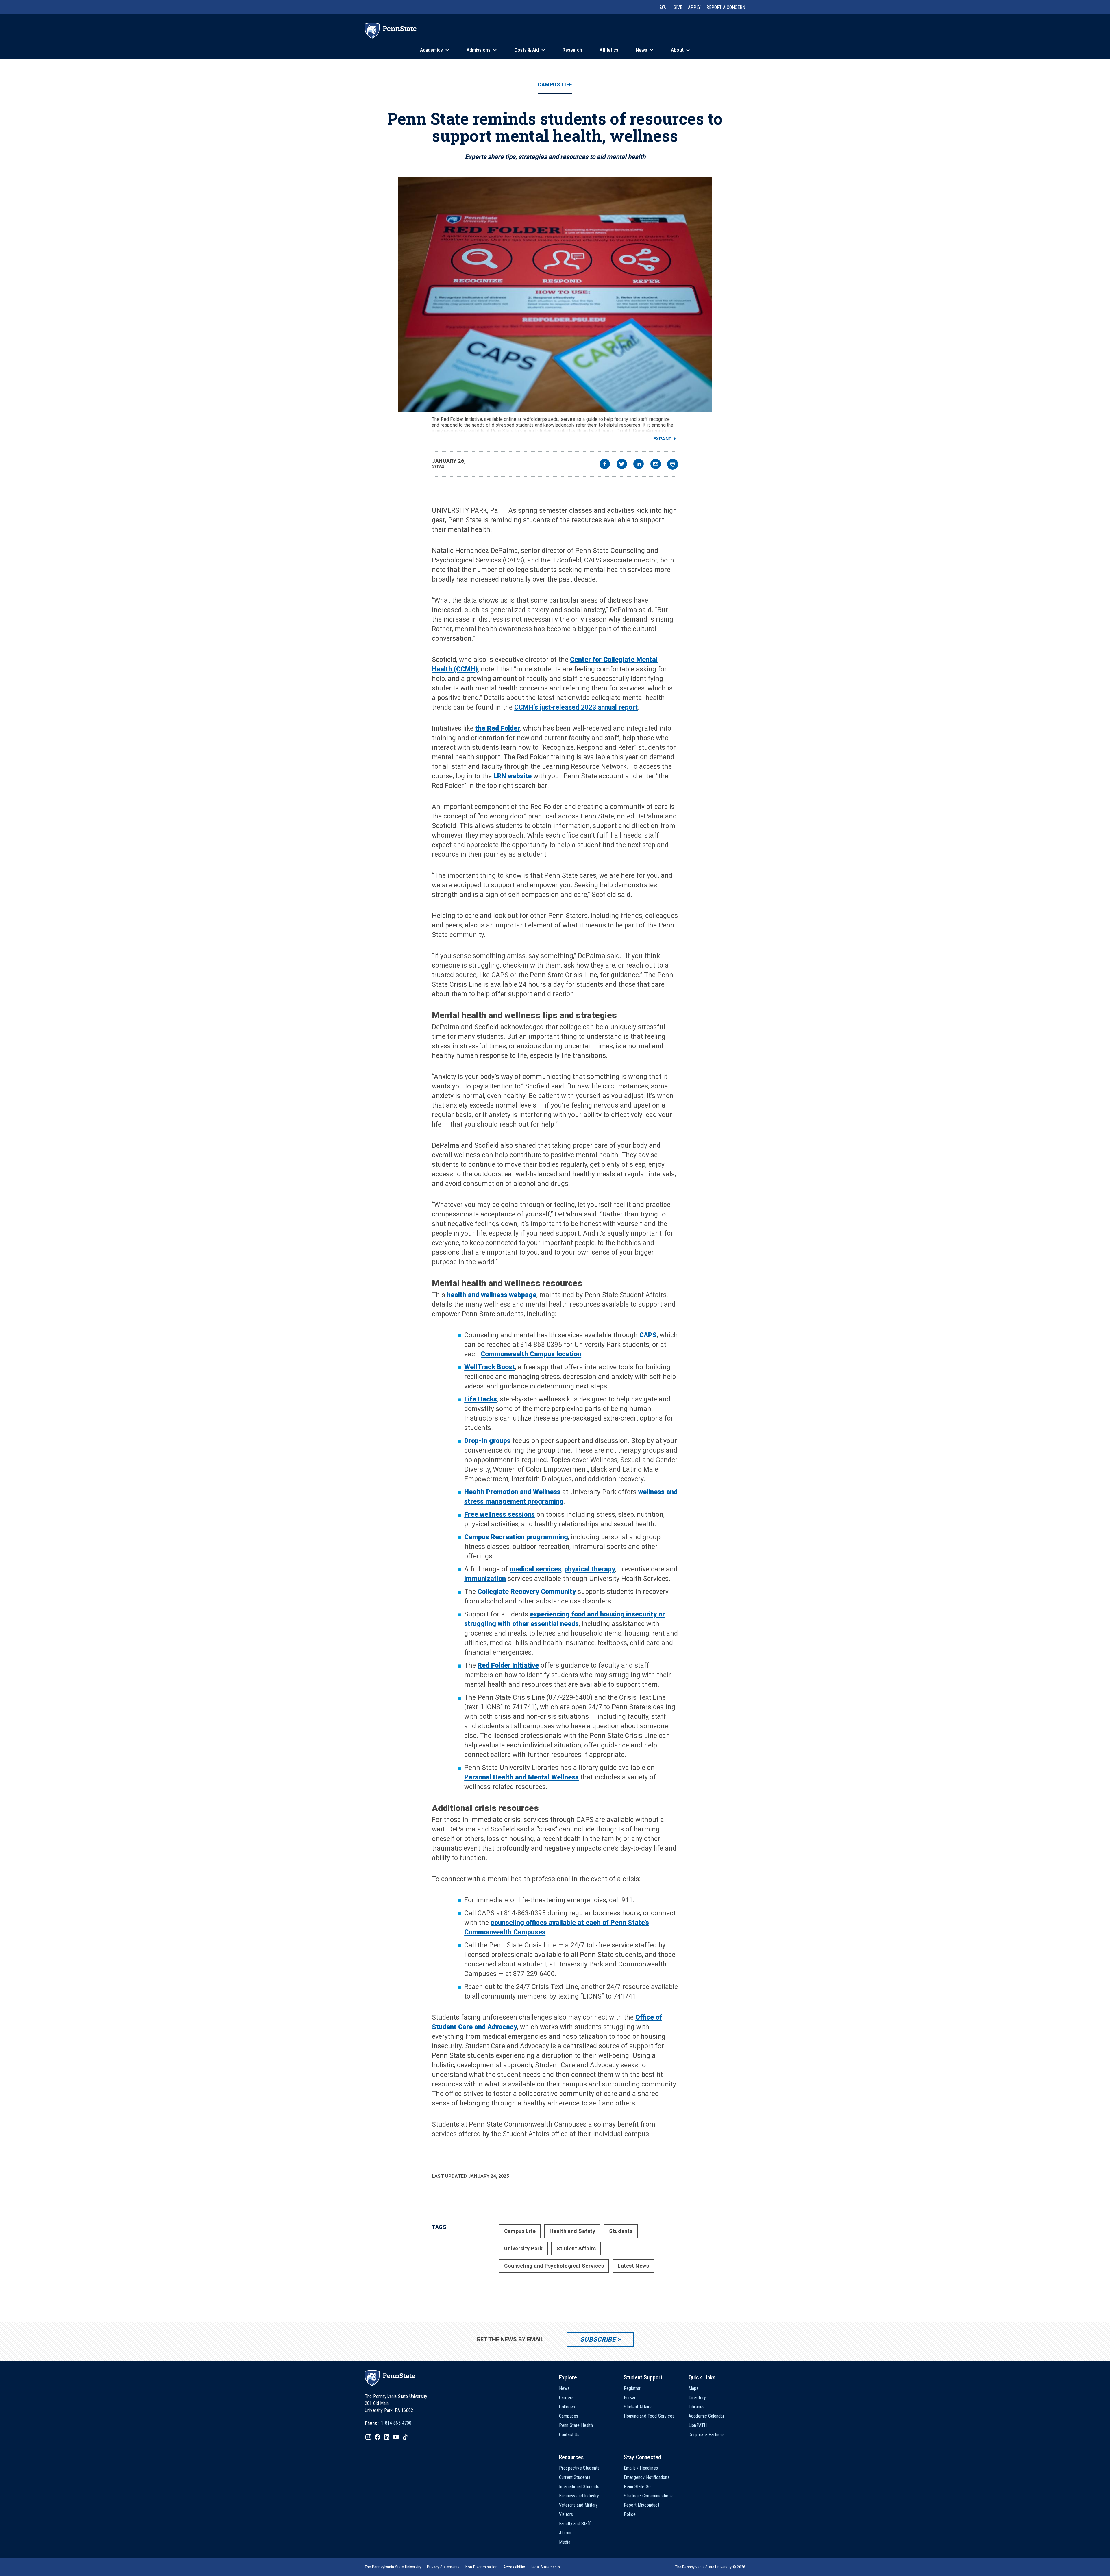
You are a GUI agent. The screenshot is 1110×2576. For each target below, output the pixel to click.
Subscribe (598, 2339)
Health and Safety (572, 2231)
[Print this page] (673, 464)
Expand (663, 439)
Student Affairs (576, 2248)
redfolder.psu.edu (541, 419)
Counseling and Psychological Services (554, 2266)
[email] (656, 465)
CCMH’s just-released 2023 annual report (576, 707)
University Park (523, 2248)
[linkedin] (639, 465)
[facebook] (605, 465)
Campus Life (555, 85)
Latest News (633, 2266)
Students (621, 2231)
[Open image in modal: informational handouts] (555, 294)
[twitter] (622, 465)
